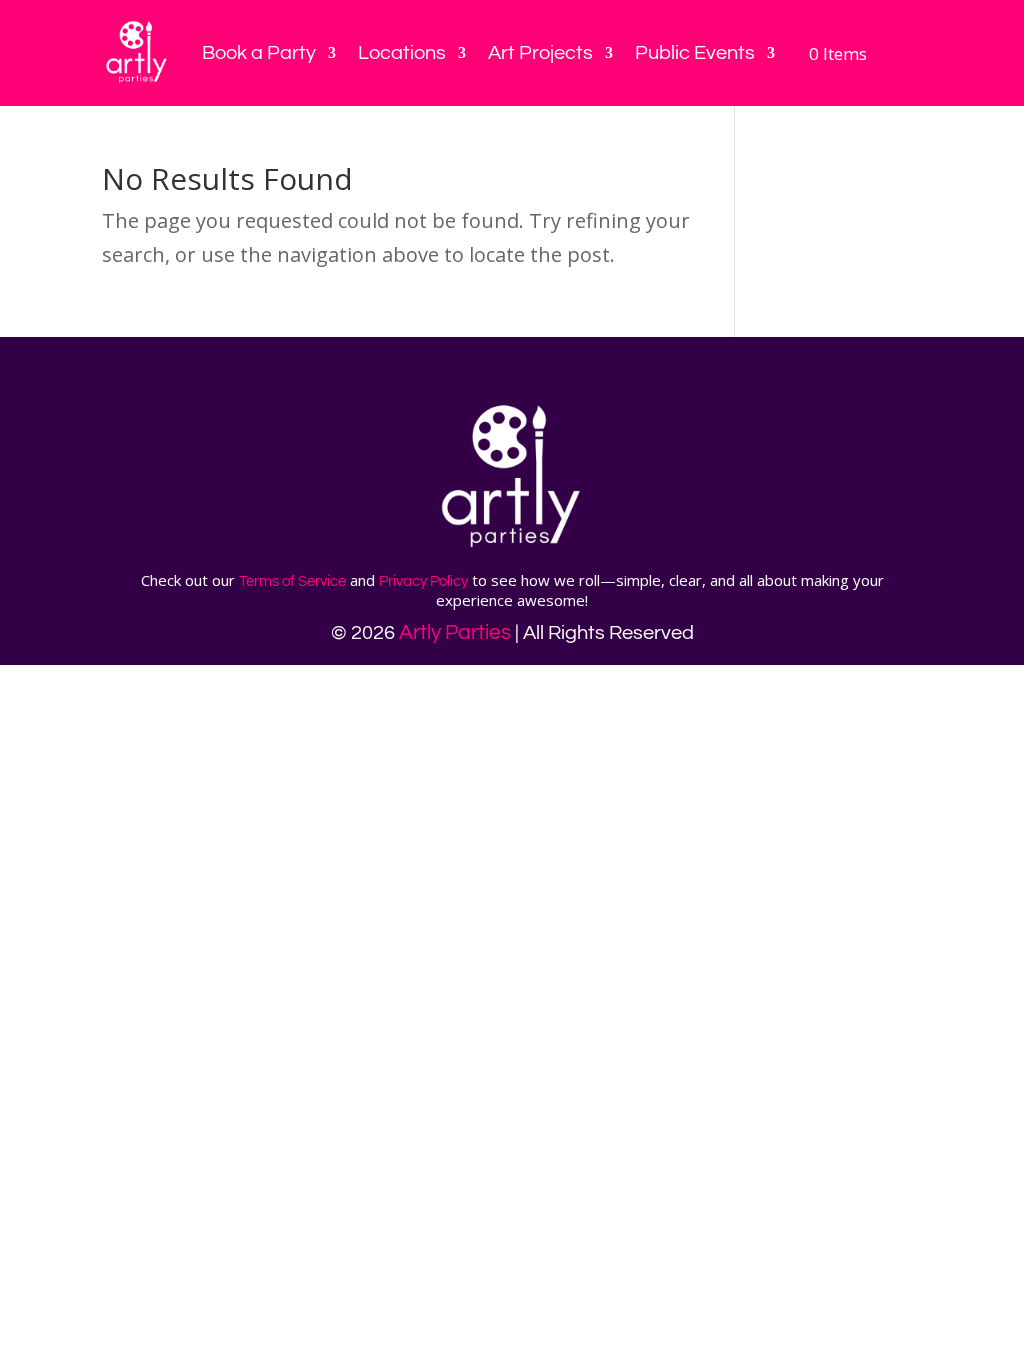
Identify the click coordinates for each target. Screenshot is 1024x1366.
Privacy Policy (423, 581)
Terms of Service (292, 581)
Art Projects (540, 53)
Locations (402, 53)
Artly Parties (455, 632)
